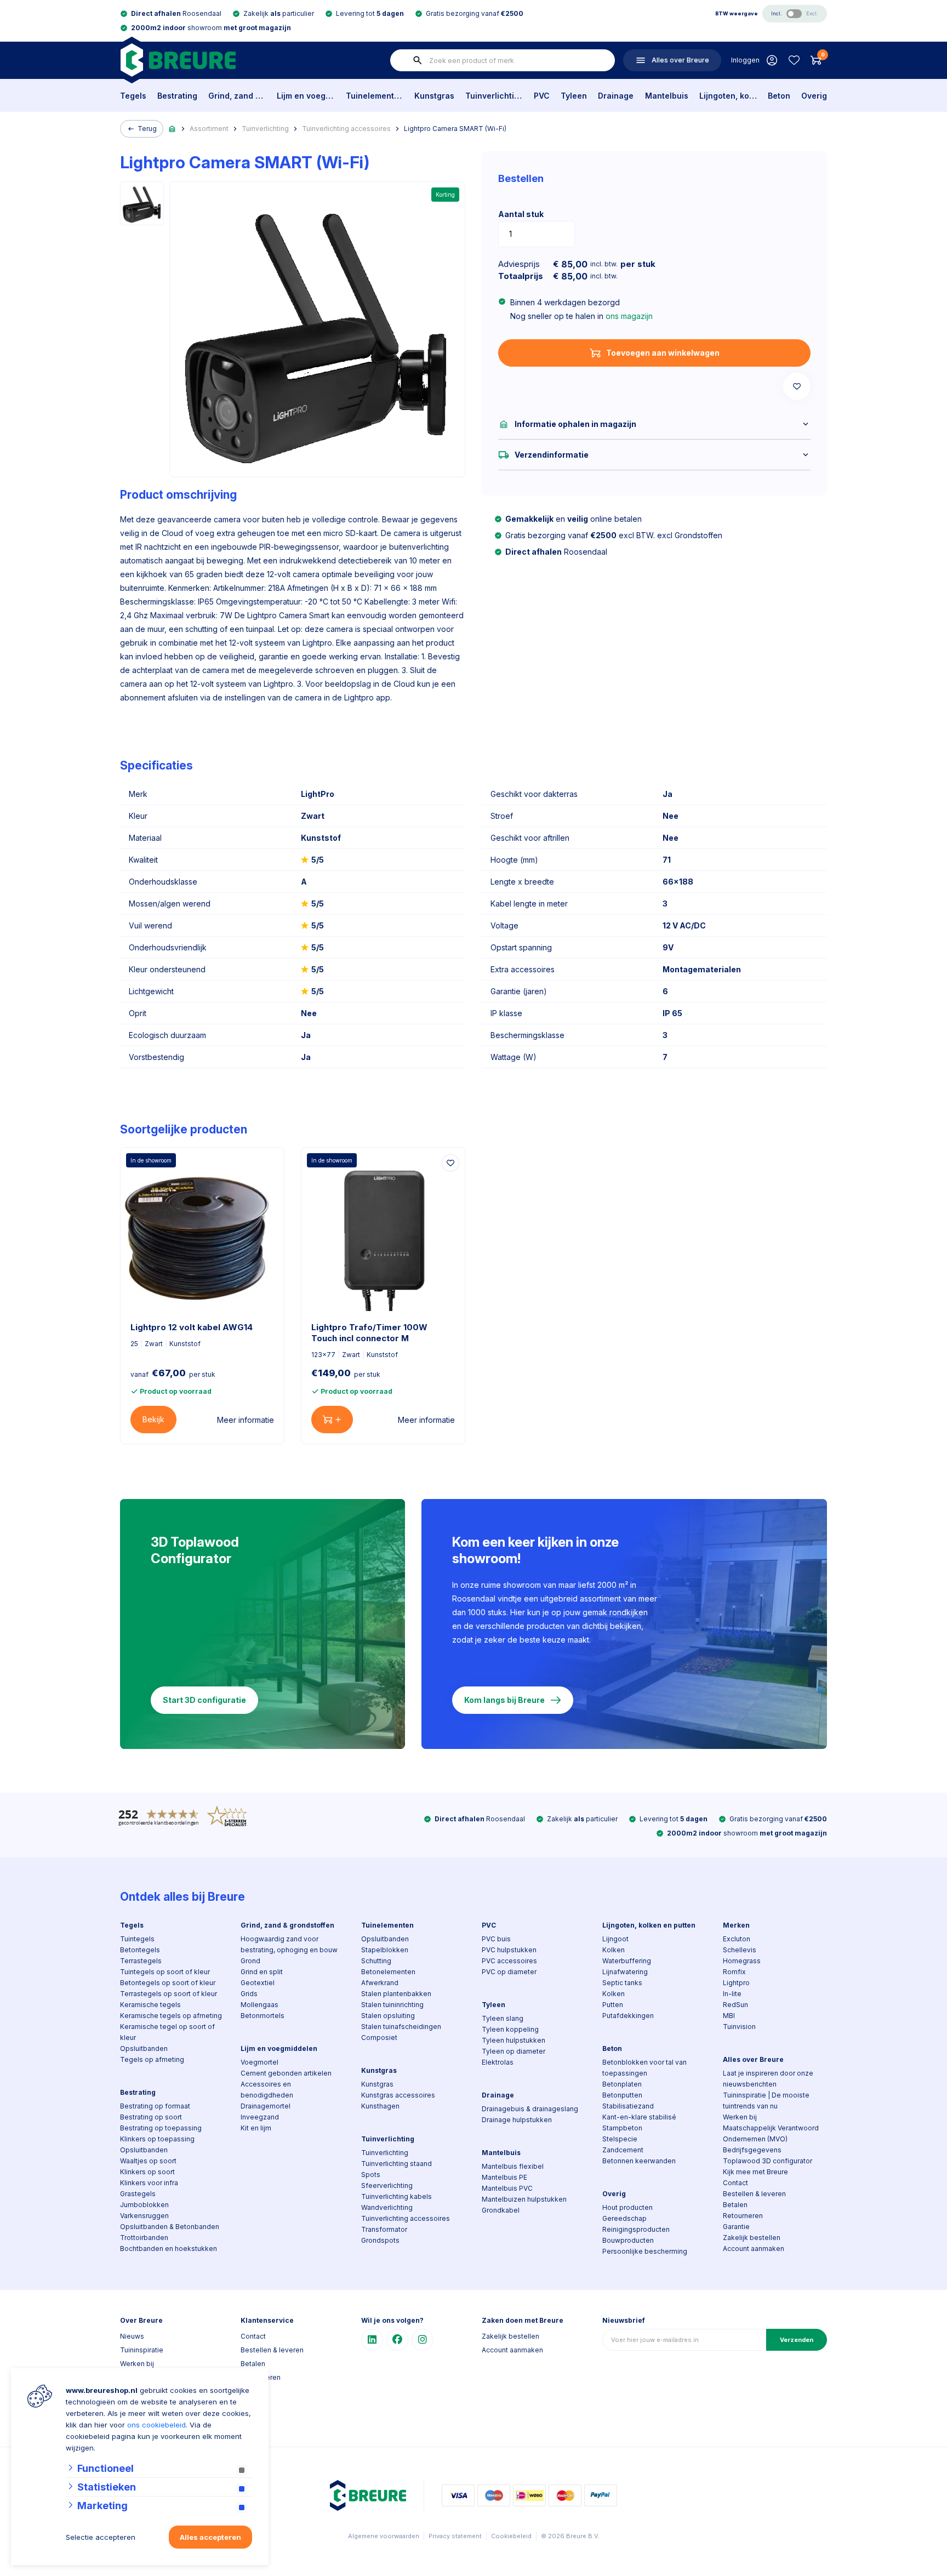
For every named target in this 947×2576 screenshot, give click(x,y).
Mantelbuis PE (504, 2177)
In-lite (732, 1994)
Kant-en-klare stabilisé (639, 2117)
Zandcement (623, 2150)
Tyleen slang (503, 2018)
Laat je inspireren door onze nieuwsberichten (768, 2079)
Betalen (735, 2205)
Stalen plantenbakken (396, 1994)
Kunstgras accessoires (398, 2095)
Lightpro (736, 1983)
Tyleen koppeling (510, 2029)
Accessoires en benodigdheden (267, 2090)
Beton (779, 96)
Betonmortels (263, 2016)
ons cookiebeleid (156, 2425)
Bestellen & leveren (754, 2194)
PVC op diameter (509, 1972)
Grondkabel (501, 2210)
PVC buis (496, 1939)
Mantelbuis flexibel (513, 2166)
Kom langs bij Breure (504, 1700)
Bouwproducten (628, 2240)
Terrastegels (141, 1961)
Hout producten (627, 2207)
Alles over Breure (753, 2059)
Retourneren (743, 2216)
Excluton (737, 1939)
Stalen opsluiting (388, 2016)
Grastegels (138, 2194)
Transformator (384, 2229)
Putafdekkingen (628, 2016)
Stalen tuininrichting (392, 2005)
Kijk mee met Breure (755, 2172)
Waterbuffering (627, 1961)
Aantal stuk (521, 214)
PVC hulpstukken (509, 1950)
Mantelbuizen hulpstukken (524, 2199)
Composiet (379, 2038)
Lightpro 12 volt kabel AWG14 (192, 1327)
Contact (735, 2183)
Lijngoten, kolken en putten (728, 96)
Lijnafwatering (625, 1972)
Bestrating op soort (151, 2117)
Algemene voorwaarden (384, 2536)
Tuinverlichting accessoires (346, 129)
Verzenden (797, 2340)
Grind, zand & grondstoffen (237, 96)
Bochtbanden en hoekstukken (169, 2249)
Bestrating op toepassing (161, 2128)
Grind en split (262, 1972)
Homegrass (742, 1961)
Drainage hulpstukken (517, 2120)
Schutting (376, 1961)
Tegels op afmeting (152, 2059)
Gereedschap (624, 2218)
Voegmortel (259, 2062)
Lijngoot (615, 1939)
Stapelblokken (385, 1950)
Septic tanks (622, 1983)
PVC (542, 96)
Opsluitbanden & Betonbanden (170, 2227)
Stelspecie (620, 2139)
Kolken (614, 1950)
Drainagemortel (266, 2106)
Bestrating (177, 96)
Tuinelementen (375, 96)
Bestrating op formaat (155, 2106)
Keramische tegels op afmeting (171, 2016)
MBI (729, 2016)
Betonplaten (622, 2084)
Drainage (616, 96)
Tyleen (574, 96)
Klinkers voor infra (149, 2183)
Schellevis (740, 1950)
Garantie (736, 2227)
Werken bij (740, 2117)
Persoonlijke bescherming (645, 2251)
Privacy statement (455, 2536)
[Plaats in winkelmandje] (332, 1420)
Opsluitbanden (144, 2048)
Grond (250, 1961)
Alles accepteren (210, 2537)
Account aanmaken (754, 2249)
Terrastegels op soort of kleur (169, 1994)
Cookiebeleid (511, 2536)
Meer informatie (246, 1420)
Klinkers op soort (147, 2172)
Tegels (133, 96)
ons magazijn (629, 316)
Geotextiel (258, 1983)
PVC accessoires (509, 1961)
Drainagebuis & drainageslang (530, 2109)
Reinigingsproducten (636, 2229)
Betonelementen (388, 1972)
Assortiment (209, 129)
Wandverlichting (387, 2207)
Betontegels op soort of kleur (168, 1983)
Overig (814, 96)
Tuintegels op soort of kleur (165, 1972)
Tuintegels (137, 1939)
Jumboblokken (144, 2205)
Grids (249, 1994)
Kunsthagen (380, 2106)
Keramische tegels (150, 2005)
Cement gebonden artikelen (286, 2073)
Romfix (734, 1972)
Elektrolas (498, 2062)
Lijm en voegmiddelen (306, 96)
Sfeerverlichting (387, 2185)
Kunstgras (434, 96)
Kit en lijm (256, 2128)
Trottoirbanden (144, 2238)
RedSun (735, 2005)
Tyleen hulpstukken (514, 2040)
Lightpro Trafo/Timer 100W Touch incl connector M (369, 1333)
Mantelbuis (667, 96)
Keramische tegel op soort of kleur (167, 2032)
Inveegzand (260, 2117)
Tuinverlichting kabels (397, 2196)
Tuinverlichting (494, 96)
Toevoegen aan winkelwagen (663, 353)
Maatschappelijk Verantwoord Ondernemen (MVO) (771, 2133)
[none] (418, 60)
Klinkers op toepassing (157, 2139)
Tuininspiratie (142, 2350)
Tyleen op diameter (514, 2051)
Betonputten (622, 2095)
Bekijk (153, 1419)
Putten (613, 2005)
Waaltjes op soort (148, 2161)
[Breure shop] (178, 60)
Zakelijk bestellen (752, 2238)
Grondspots (380, 2240)
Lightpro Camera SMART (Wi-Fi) (455, 129)
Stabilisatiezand (628, 2106)
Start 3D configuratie (204, 1700)
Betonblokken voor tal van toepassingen (644, 2068)
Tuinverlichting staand (397, 2164)
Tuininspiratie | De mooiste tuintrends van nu (766, 2101)
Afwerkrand (380, 1983)
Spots (371, 2175)
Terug (147, 129)
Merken (736, 1925)
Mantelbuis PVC (507, 2188)
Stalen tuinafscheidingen (401, 2027)
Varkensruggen (144, 2216)
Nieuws (132, 2336)
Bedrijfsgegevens (752, 2150)
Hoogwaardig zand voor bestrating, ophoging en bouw (289, 1944)
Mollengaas (259, 2005)
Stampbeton (622, 2128)
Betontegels (140, 1950)
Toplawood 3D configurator (768, 2161)
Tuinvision (739, 2027)
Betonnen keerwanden (639, 2161)
